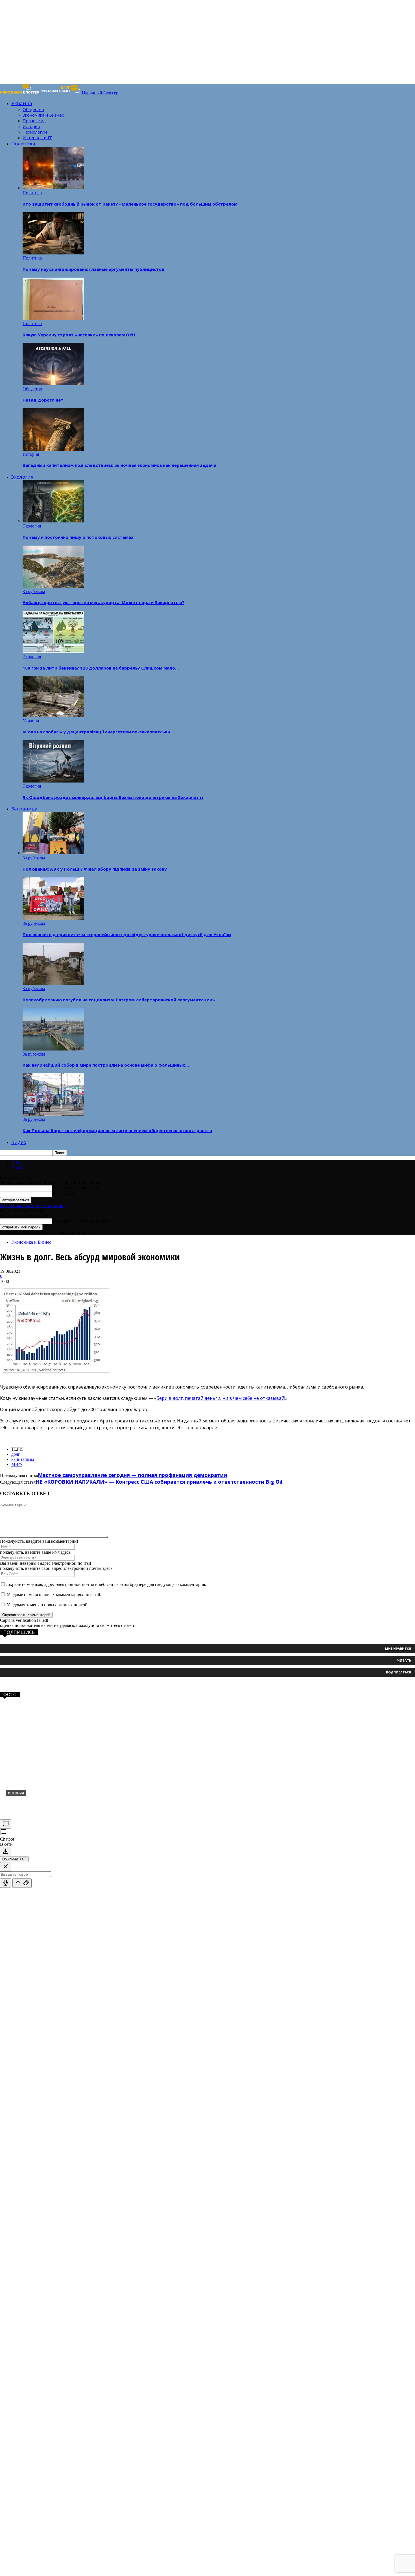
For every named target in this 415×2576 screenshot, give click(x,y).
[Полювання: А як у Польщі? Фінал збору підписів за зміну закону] (53, 853)
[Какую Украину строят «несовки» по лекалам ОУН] (53, 318)
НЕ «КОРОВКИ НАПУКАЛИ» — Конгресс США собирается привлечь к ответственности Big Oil (159, 1482)
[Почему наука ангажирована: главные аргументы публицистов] (53, 253)
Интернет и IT (37, 138)
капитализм (23, 1459)
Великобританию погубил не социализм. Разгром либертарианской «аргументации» (119, 1000)
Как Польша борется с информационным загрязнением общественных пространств (117, 1130)
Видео (19, 1142)
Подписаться (398, 1672)
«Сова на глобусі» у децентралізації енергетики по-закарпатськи (96, 732)
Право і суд (34, 121)
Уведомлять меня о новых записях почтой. (48, 1605)
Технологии (35, 132)
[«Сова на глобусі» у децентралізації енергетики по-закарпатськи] (53, 716)
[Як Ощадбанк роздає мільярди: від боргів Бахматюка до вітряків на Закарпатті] (53, 781)
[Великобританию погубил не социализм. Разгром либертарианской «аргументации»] (53, 983)
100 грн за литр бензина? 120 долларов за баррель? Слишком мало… (101, 668)
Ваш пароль (64, 1194)
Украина (22, 103)
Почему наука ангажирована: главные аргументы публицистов (93, 269)
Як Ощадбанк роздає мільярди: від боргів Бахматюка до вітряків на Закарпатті (113, 797)
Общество (33, 109)
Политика (23, 144)
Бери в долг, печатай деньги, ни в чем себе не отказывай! (221, 1398)
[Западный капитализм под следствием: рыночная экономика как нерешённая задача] (53, 449)
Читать (404, 1660)
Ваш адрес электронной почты (82, 1221)
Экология (22, 477)
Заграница (24, 809)
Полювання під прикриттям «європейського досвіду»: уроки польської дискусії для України (127, 934)
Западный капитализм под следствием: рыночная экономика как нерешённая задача (119, 465)
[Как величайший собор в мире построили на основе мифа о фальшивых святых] (53, 1049)
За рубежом (34, 591)
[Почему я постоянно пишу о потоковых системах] (53, 521)
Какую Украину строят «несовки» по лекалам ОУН (79, 335)
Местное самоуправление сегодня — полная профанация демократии (132, 1475)
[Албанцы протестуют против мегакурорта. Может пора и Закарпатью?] (53, 586)
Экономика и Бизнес (43, 115)
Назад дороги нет (43, 400)
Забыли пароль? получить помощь (33, 1205)
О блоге (19, 1163)
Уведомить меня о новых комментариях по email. (54, 1595)
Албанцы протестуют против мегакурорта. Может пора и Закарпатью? (103, 602)
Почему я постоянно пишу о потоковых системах (78, 537)
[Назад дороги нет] (53, 384)
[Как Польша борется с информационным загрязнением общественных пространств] (53, 1114)
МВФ (17, 1464)
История (31, 126)
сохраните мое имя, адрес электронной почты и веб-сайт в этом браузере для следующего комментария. (106, 1584)
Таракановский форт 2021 (41, 1802)
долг (16, 1454)
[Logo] (20, 93)
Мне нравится (398, 1648)
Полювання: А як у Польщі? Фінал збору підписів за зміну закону (95, 869)
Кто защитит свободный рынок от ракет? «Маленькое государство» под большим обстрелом (130, 204)
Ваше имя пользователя (75, 1188)
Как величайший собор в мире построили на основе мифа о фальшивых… (106, 1065)
